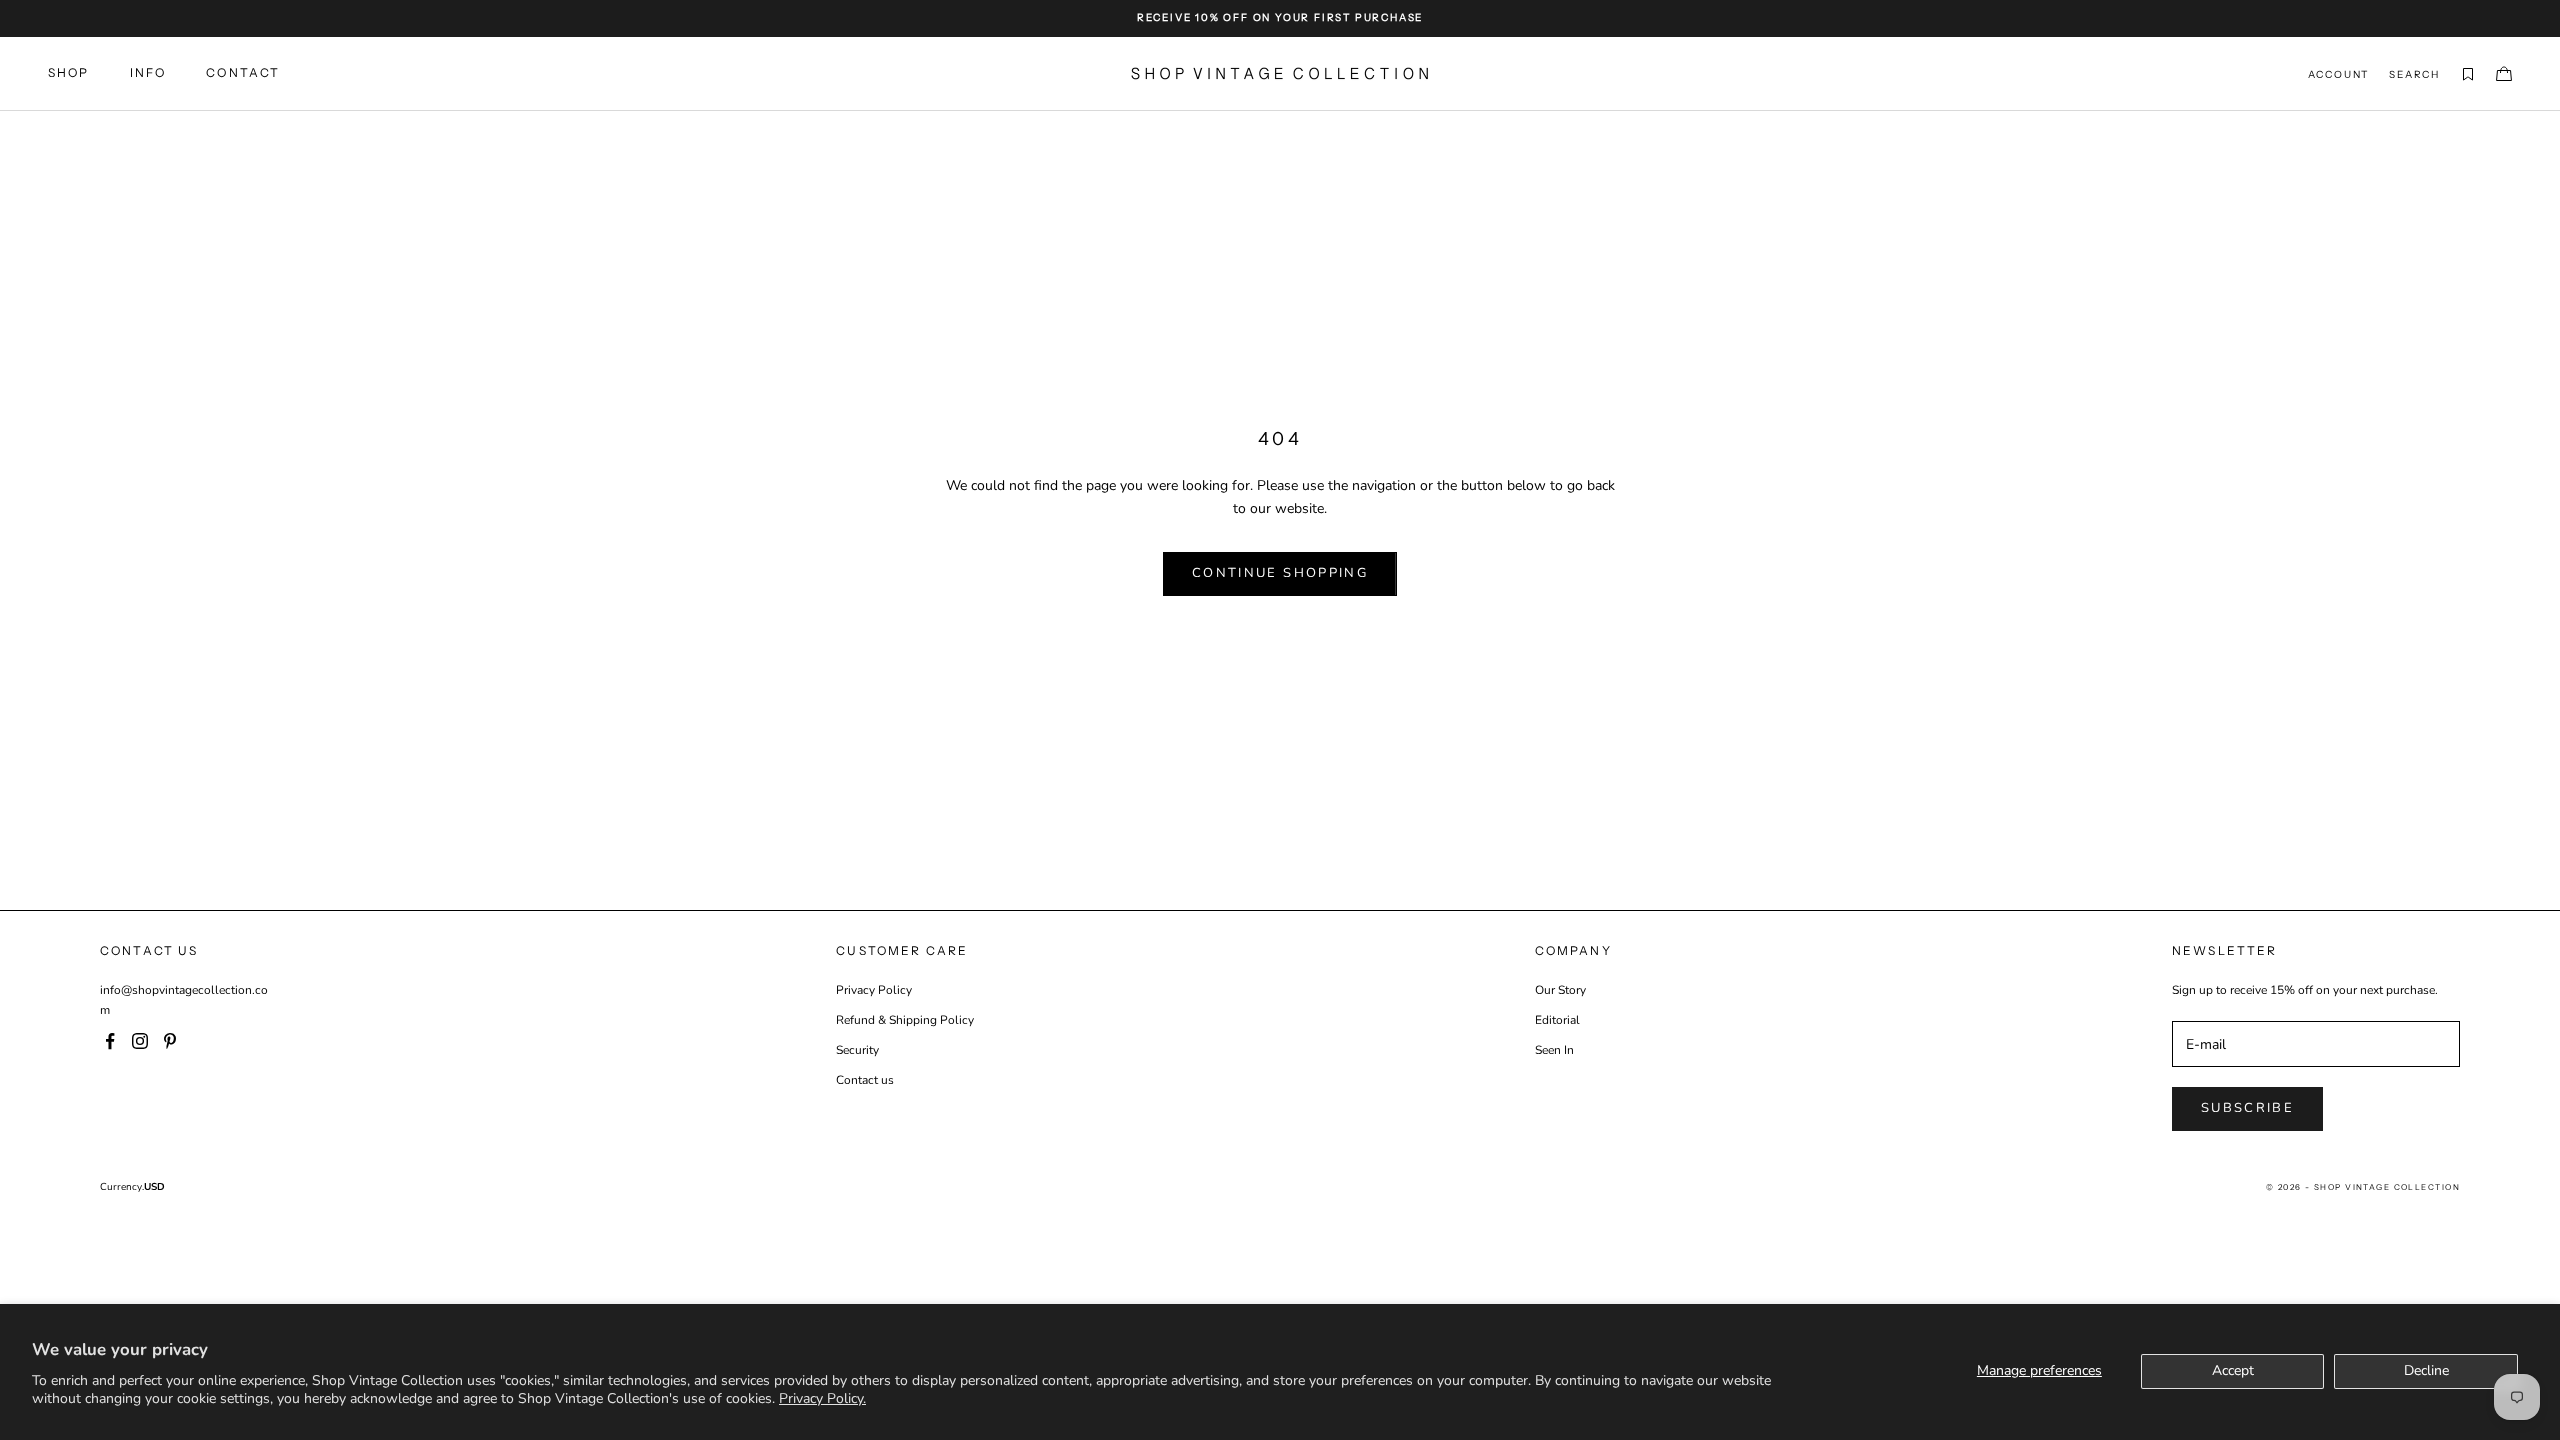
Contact (243, 72)
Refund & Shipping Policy (905, 1020)
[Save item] (2468, 74)
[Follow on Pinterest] (170, 1041)
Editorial (1557, 1020)
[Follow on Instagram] (140, 1041)
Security (857, 1050)
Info (148, 72)
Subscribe (2247, 1108)
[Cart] (2504, 74)
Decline (2426, 1370)
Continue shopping (1280, 573)
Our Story (1560, 990)
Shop (69, 72)
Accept (2233, 1370)
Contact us (865, 1080)
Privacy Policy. (822, 1398)
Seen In (1554, 1050)
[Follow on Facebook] (110, 1041)
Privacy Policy (874, 990)
